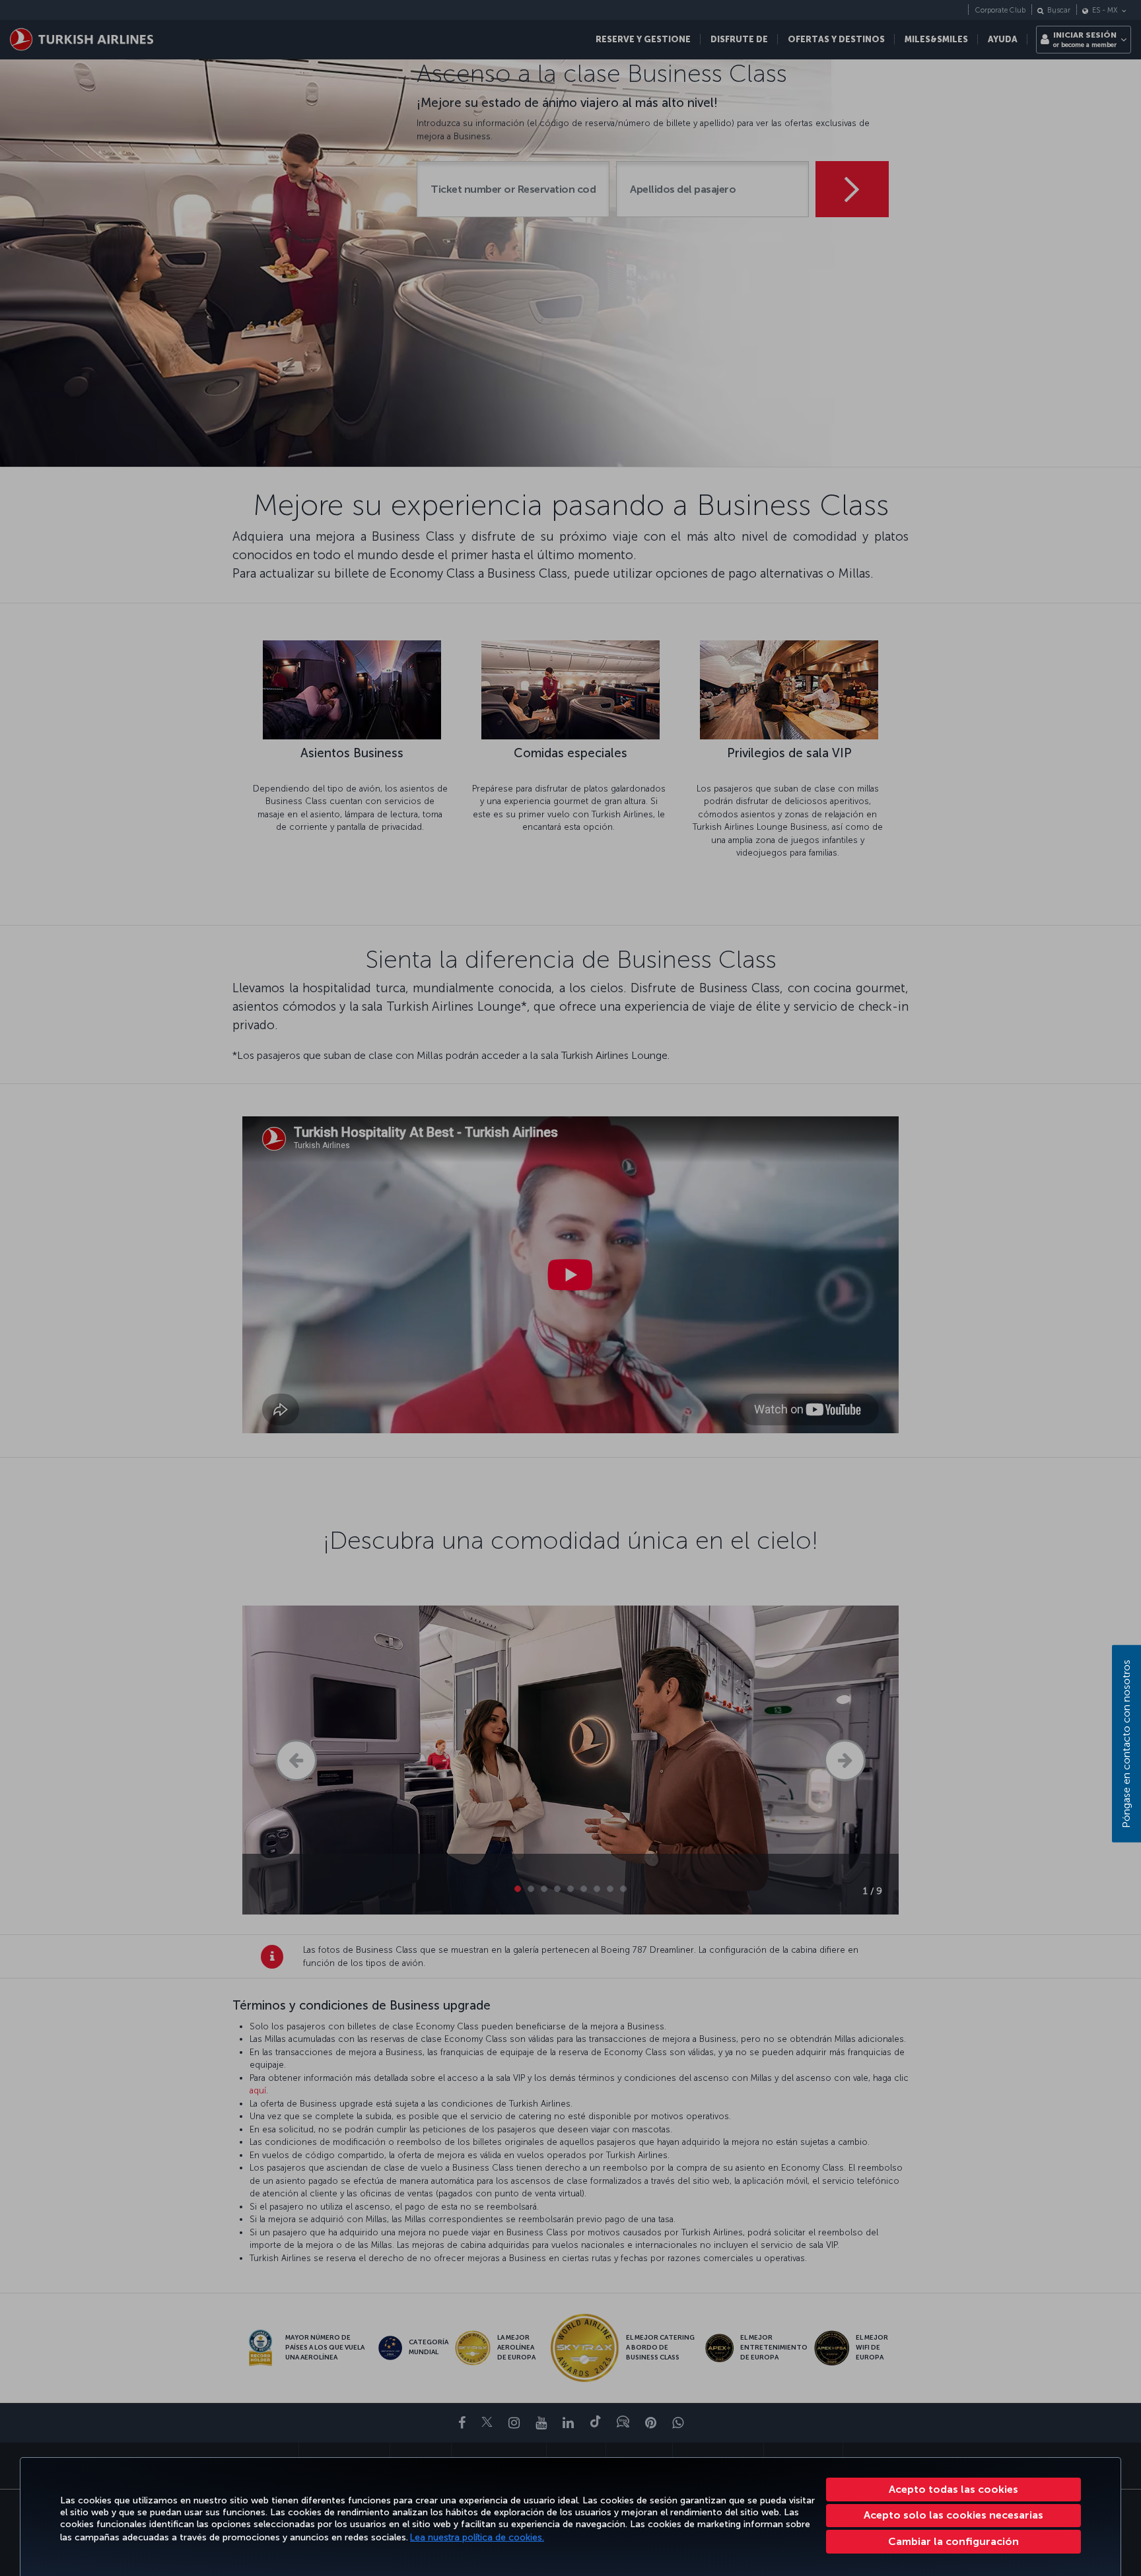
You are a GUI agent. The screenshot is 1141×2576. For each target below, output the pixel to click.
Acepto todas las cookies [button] (953, 2489)
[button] (954, 2542)
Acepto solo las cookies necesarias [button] (953, 2515)
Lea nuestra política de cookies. (477, 2537)
